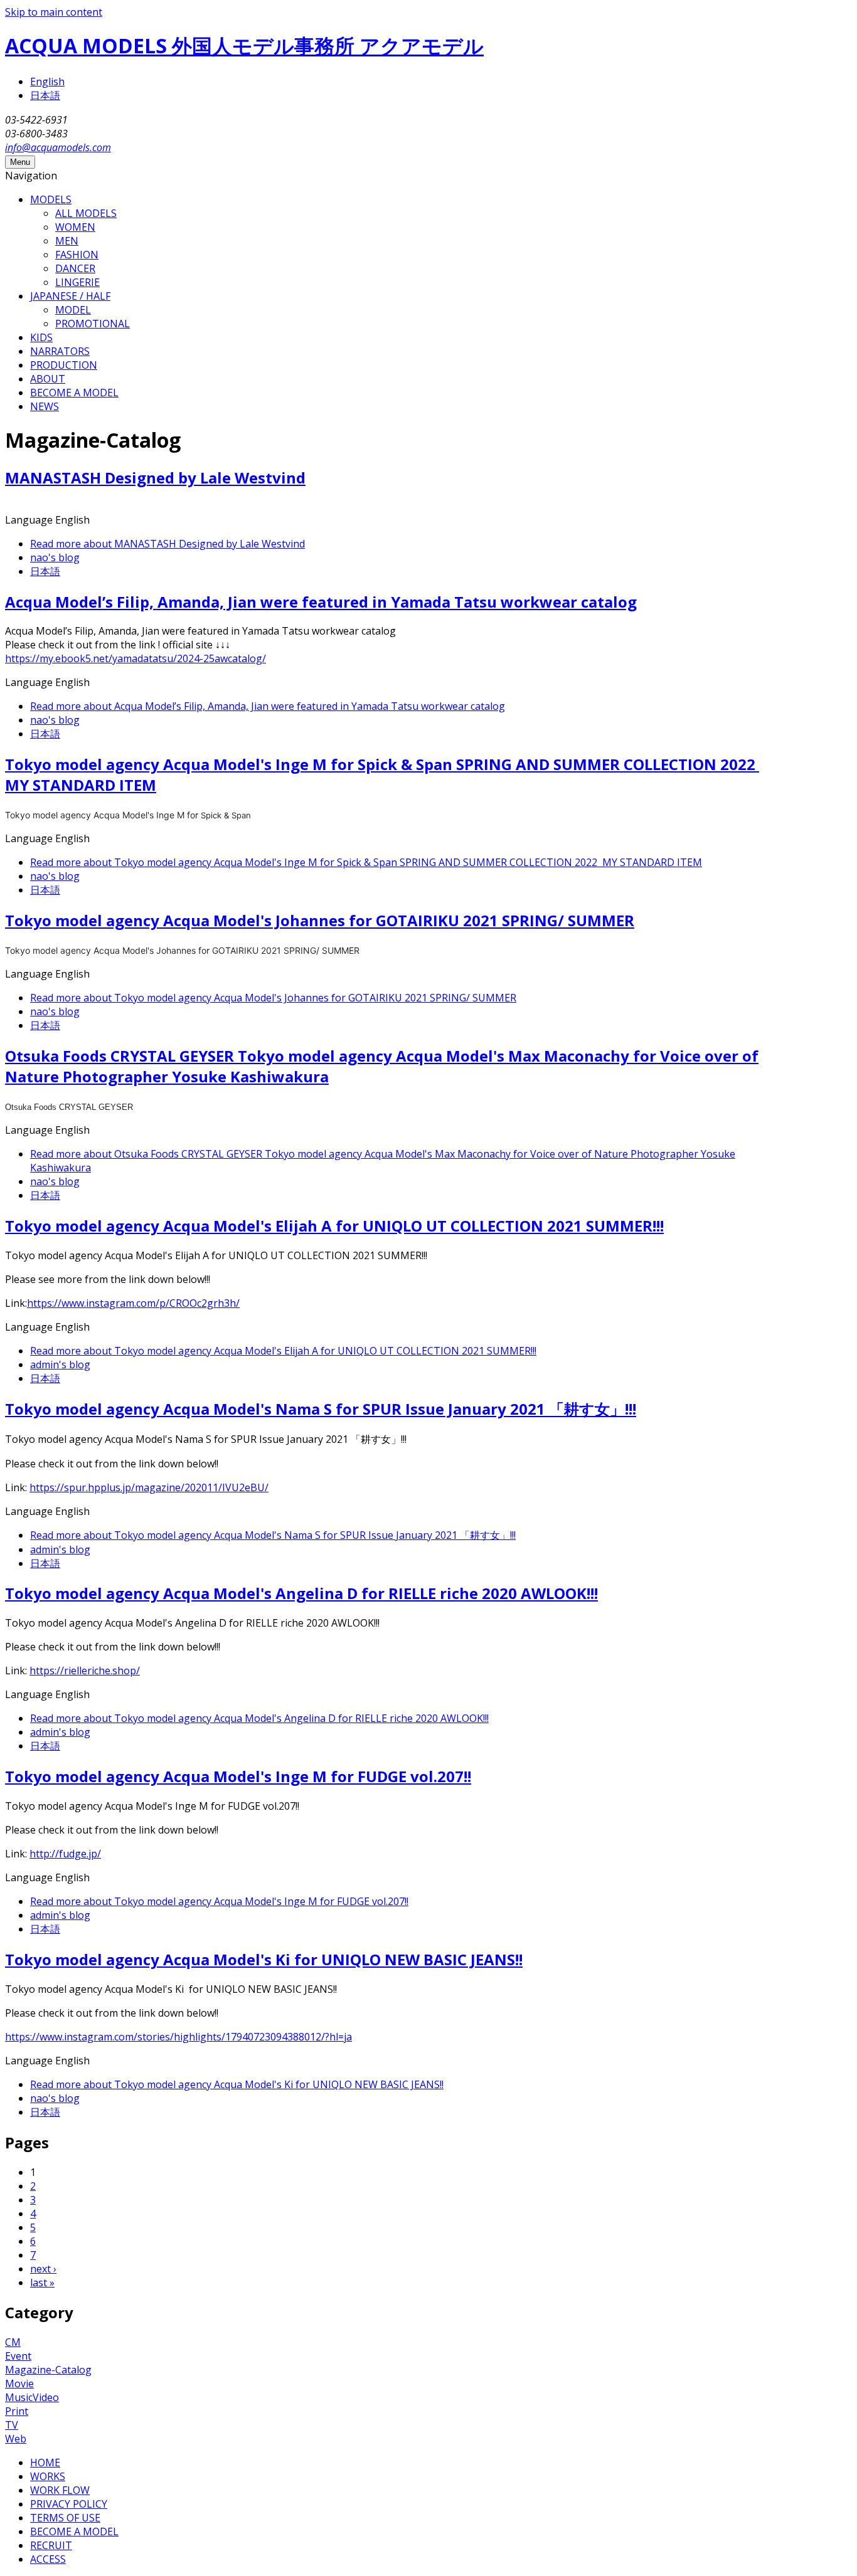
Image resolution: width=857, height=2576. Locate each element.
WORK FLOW (60, 2490)
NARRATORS (60, 351)
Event (18, 2356)
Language (30, 520)
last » (42, 2283)
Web (16, 2439)
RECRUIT (51, 2545)
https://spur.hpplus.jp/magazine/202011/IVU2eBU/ (149, 1487)
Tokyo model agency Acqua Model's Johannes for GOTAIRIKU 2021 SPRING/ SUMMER (320, 920)
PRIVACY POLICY (69, 2504)
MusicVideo (32, 2397)
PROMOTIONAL (93, 324)
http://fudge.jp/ (65, 1854)
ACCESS (48, 2559)
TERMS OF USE (65, 2518)
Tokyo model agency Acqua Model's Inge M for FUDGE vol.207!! (238, 1776)
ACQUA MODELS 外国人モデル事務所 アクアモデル (244, 45)
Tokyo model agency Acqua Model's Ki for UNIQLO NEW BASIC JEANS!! (264, 1959)
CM (13, 2342)
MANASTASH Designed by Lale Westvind (155, 478)
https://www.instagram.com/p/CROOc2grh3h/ (133, 1303)
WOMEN (75, 227)
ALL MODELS (86, 213)
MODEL (73, 310)
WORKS (48, 2476)
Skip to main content (54, 12)
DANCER (75, 268)
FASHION (77, 255)
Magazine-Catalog (48, 2370)
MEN (67, 241)
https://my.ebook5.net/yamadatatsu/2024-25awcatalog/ (136, 658)
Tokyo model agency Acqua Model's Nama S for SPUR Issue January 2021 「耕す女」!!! (321, 1409)
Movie (19, 2383)
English (47, 82)
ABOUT (48, 379)
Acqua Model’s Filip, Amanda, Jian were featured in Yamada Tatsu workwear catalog (321, 602)
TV (12, 2425)
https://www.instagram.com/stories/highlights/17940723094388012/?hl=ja (178, 2037)
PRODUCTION (64, 365)
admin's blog (60, 1365)
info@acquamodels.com (58, 147)
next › (43, 2269)
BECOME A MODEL (74, 393)
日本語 (45, 95)
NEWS (45, 406)
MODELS (51, 199)
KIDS (41, 337)
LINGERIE (77, 282)
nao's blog (55, 557)
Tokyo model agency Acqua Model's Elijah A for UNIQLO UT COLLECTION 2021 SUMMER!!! (334, 1226)
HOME (45, 2463)
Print (17, 2411)
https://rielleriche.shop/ (85, 1671)
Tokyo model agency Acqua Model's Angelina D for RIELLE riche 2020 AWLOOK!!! (301, 1593)
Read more (168, 544)
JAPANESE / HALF (70, 296)
